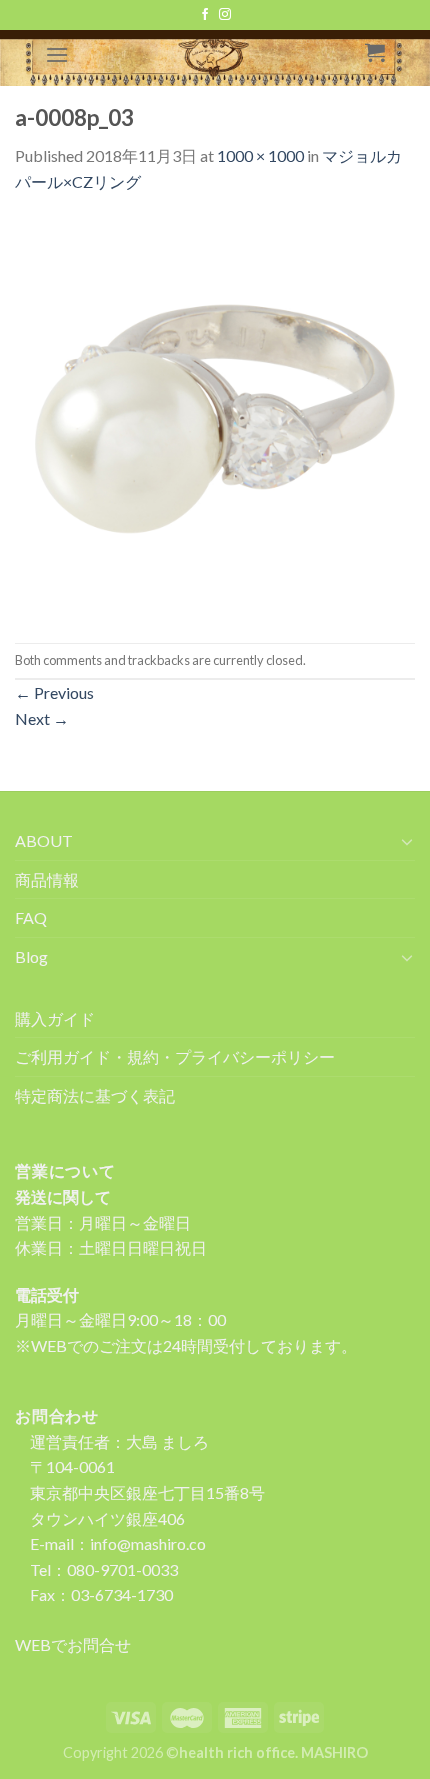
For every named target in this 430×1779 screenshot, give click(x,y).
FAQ (31, 917)
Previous (54, 692)
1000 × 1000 (260, 155)
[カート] (375, 52)
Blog (31, 956)
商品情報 (47, 879)
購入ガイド (55, 1018)
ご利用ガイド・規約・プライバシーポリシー (175, 1056)
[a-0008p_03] (215, 416)
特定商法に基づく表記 (95, 1095)
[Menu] (57, 54)
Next (42, 718)
